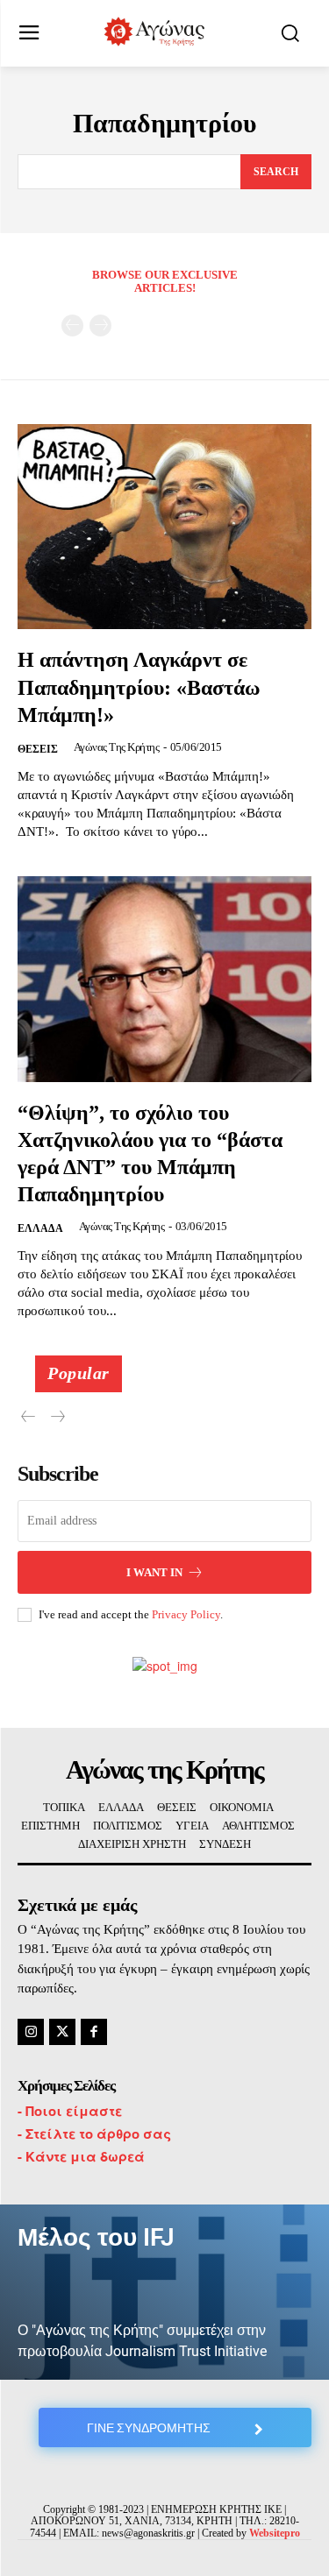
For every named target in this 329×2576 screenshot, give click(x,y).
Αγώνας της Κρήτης (117, 747)
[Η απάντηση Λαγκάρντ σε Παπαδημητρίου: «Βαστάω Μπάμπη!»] (164, 527)
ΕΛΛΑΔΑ (40, 1228)
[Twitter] (62, 2032)
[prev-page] (72, 326)
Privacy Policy (186, 1614)
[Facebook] (94, 2032)
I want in (154, 1572)
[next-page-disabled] (100, 326)
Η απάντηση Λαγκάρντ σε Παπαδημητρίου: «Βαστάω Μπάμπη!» (139, 687)
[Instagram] (31, 2032)
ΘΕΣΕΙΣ (38, 749)
